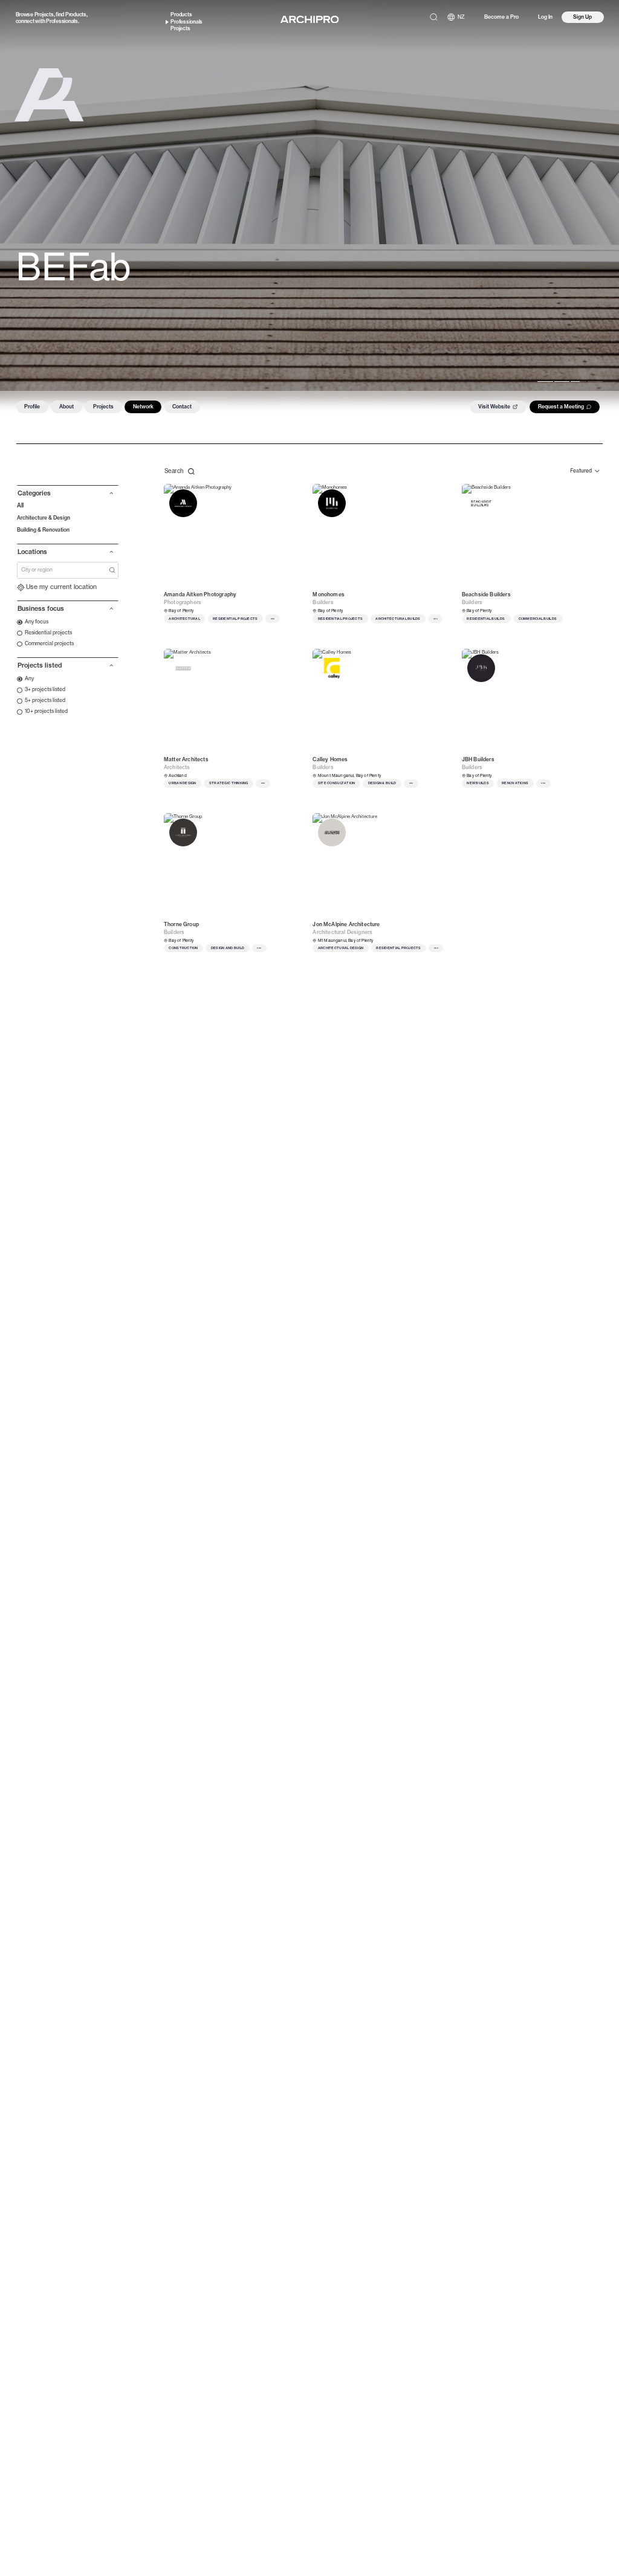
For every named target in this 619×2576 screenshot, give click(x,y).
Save (291, 494)
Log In (545, 17)
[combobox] (65, 570)
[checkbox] (33, 622)
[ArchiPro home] (309, 20)
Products (76, 14)
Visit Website (494, 407)
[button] (68, 496)
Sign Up (582, 17)
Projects (44, 14)
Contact (182, 407)
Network (143, 407)
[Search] (434, 17)
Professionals (62, 21)
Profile (32, 407)
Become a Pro (501, 17)
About (66, 407)
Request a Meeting (561, 407)
